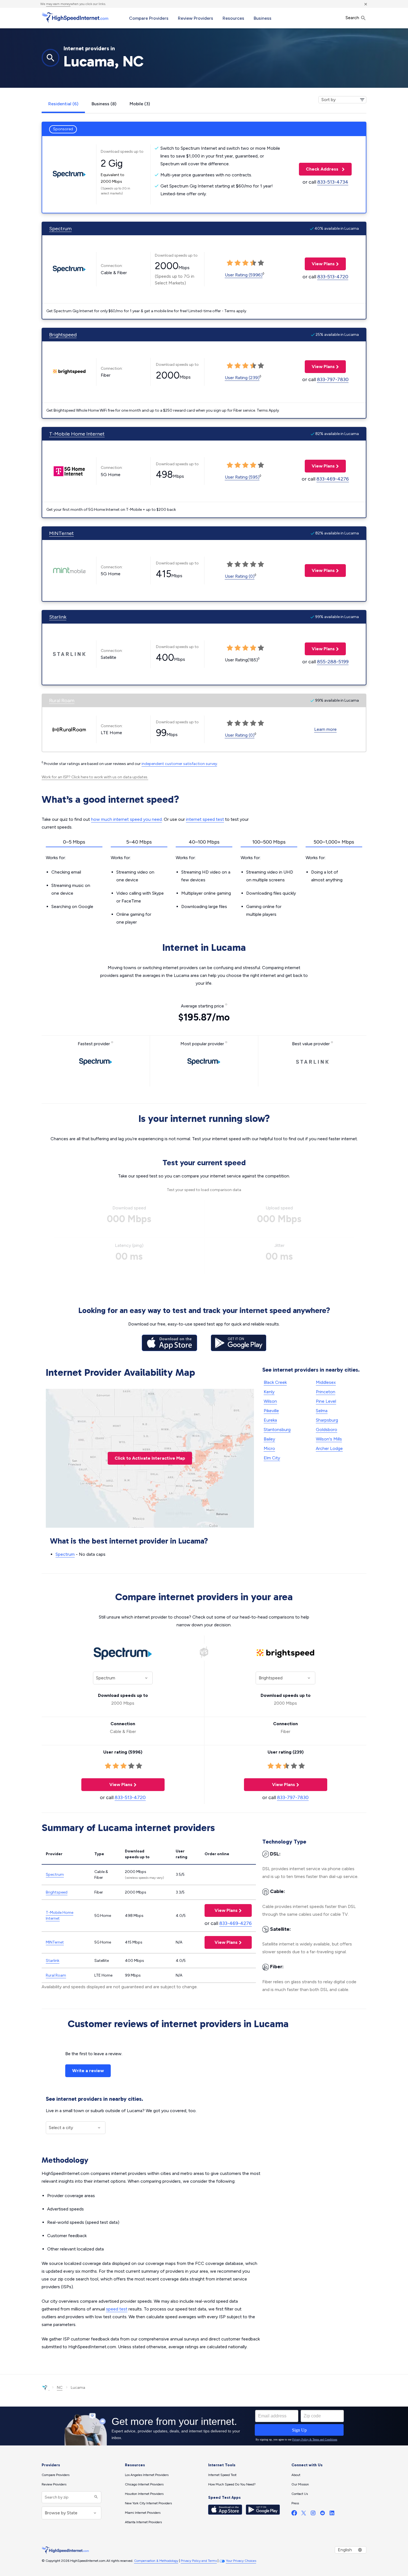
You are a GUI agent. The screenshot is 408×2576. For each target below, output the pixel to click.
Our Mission (300, 2484)
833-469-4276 (333, 479)
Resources (233, 18)
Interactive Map (150, 1458)
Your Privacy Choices (241, 2561)
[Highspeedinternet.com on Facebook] (294, 2514)
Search (353, 18)
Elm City (272, 1458)
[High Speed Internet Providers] (75, 17)
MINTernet (61, 533)
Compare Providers (149, 18)
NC (60, 2388)
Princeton (326, 1392)
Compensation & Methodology (156, 2561)
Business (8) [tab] (104, 104)
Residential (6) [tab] (63, 104)
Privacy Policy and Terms (199, 2561)
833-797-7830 (333, 379)
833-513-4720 (333, 277)
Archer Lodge (329, 1448)
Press (295, 2503)
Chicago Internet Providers (144, 2484)
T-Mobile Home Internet (77, 434)
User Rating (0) (240, 576)
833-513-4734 (333, 182)
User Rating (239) (242, 378)
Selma (322, 1411)
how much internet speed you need (126, 819)
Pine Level (326, 1401)
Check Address (319, 169)
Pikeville (271, 1411)
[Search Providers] (95, 2497)
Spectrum (60, 229)
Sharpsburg (327, 1420)
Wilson (270, 1401)
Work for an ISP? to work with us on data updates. (95, 777)
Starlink (58, 617)
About (296, 2475)
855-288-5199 (333, 662)
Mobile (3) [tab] (140, 104)
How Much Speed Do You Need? (232, 2484)
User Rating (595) (242, 477)
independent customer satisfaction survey (179, 764)
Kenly (269, 1392)
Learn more (325, 729)
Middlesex (326, 1382)
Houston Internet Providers (144, 2494)
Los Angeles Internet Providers (147, 2475)
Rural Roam (62, 701)
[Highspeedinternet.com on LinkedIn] (332, 2514)
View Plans (320, 264)
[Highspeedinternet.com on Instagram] (313, 2514)
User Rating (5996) (244, 275)
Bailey (269, 1439)
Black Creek (275, 1382)
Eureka (270, 1420)
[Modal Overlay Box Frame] (204, 2426)
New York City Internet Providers (148, 2503)
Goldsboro (327, 1430)
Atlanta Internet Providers (143, 2522)
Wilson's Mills (329, 1439)
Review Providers (196, 18)
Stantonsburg (277, 1430)
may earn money (58, 4)
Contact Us (300, 2494)
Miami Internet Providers (143, 2513)
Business (263, 18)
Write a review (88, 2071)
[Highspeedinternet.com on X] (304, 2514)
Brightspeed (63, 335)
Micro (269, 1448)
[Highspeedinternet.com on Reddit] (323, 2514)
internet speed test (205, 819)
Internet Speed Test (222, 2475)
